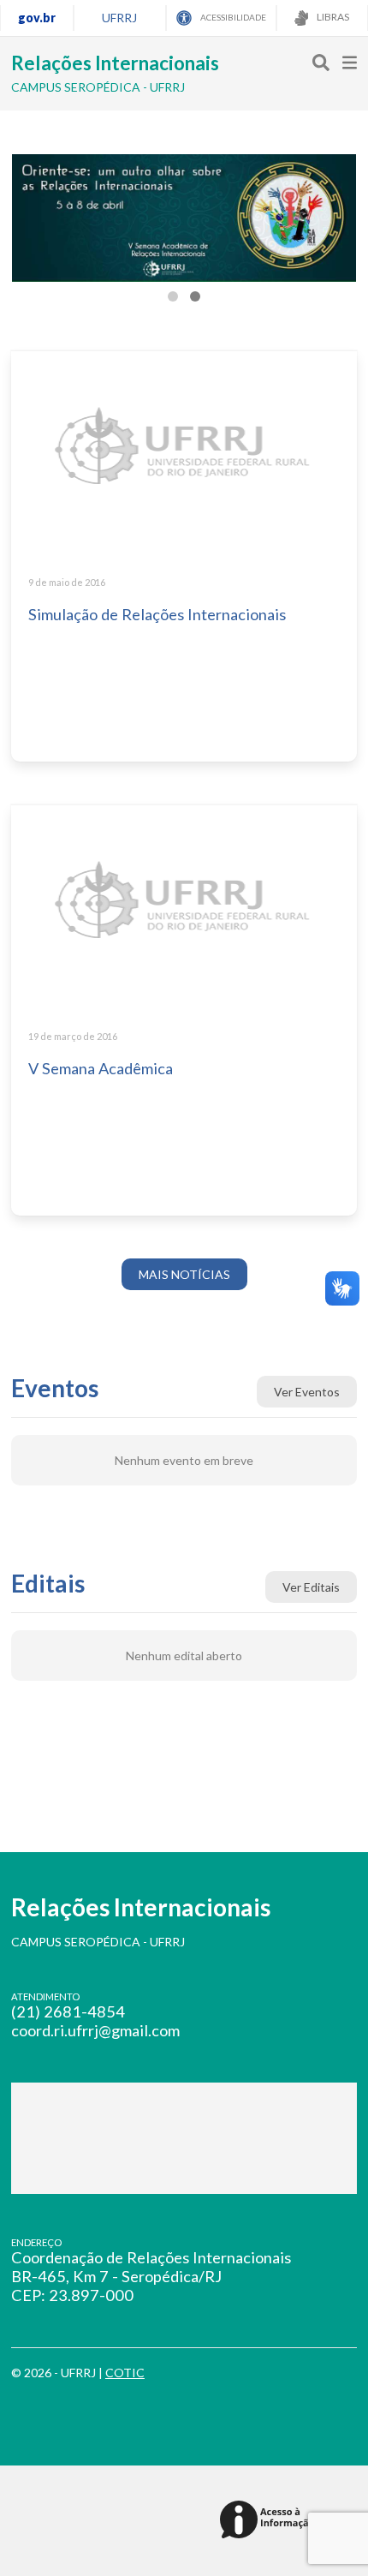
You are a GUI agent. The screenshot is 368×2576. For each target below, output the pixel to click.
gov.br (37, 18)
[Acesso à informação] (270, 2521)
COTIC (125, 2373)
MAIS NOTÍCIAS (184, 1274)
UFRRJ (119, 18)
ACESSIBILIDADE (232, 17)
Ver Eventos (307, 1392)
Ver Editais (311, 1587)
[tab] (173, 296)
